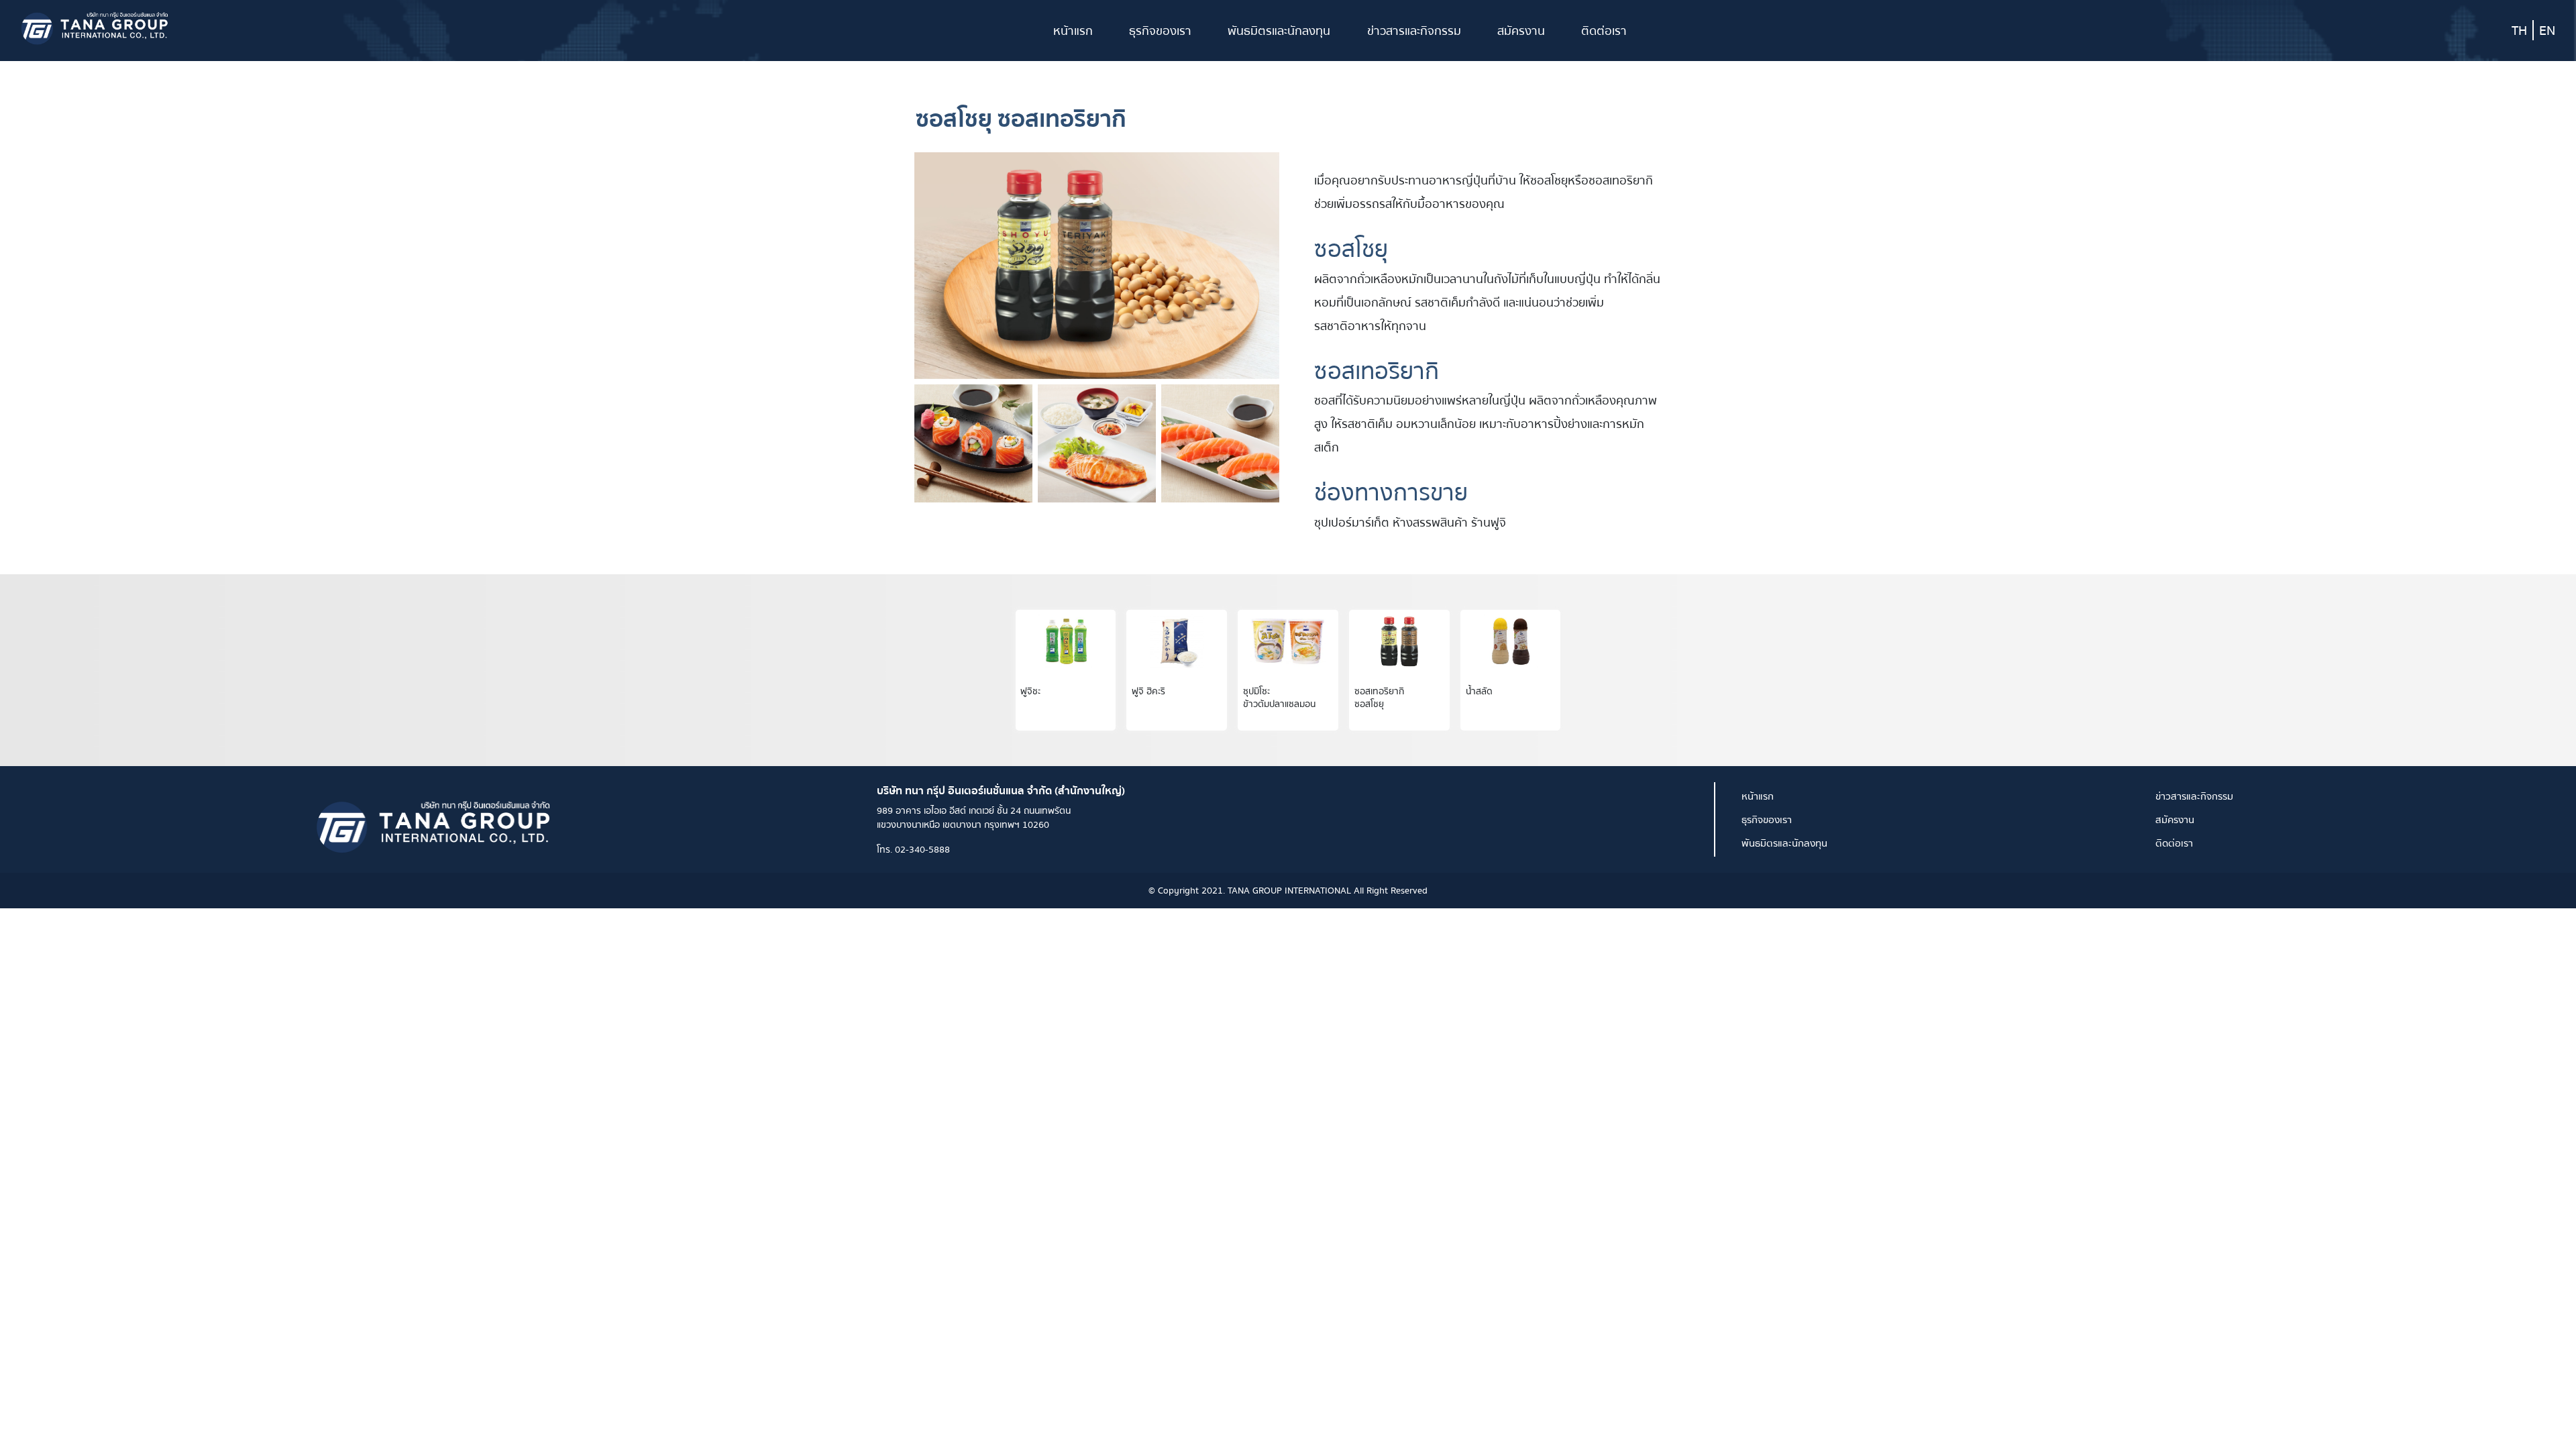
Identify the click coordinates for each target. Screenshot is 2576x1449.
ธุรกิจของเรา (1160, 31)
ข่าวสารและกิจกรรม (1414, 31)
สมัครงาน (1521, 31)
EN (2547, 30)
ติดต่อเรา (1604, 31)
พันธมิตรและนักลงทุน (1279, 31)
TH (2519, 30)
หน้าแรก (1073, 31)
